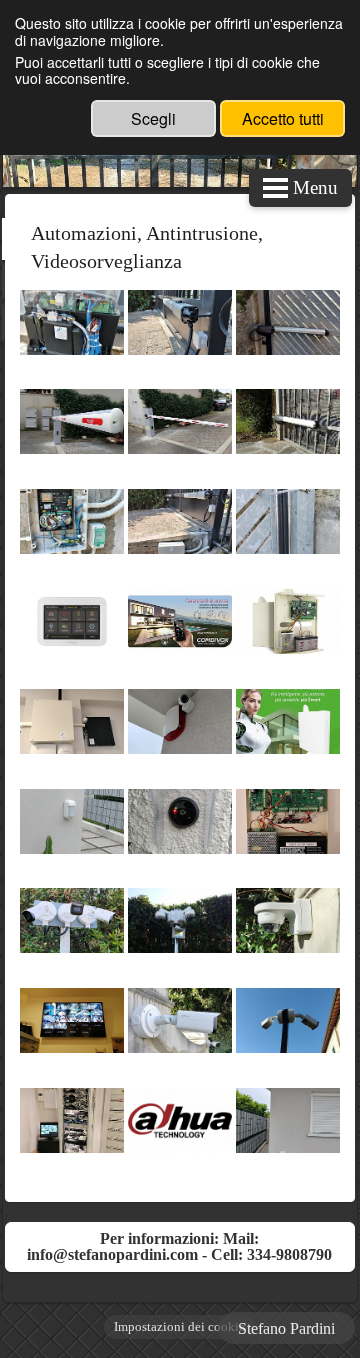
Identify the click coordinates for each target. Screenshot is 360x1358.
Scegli (153, 118)
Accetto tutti (283, 118)
